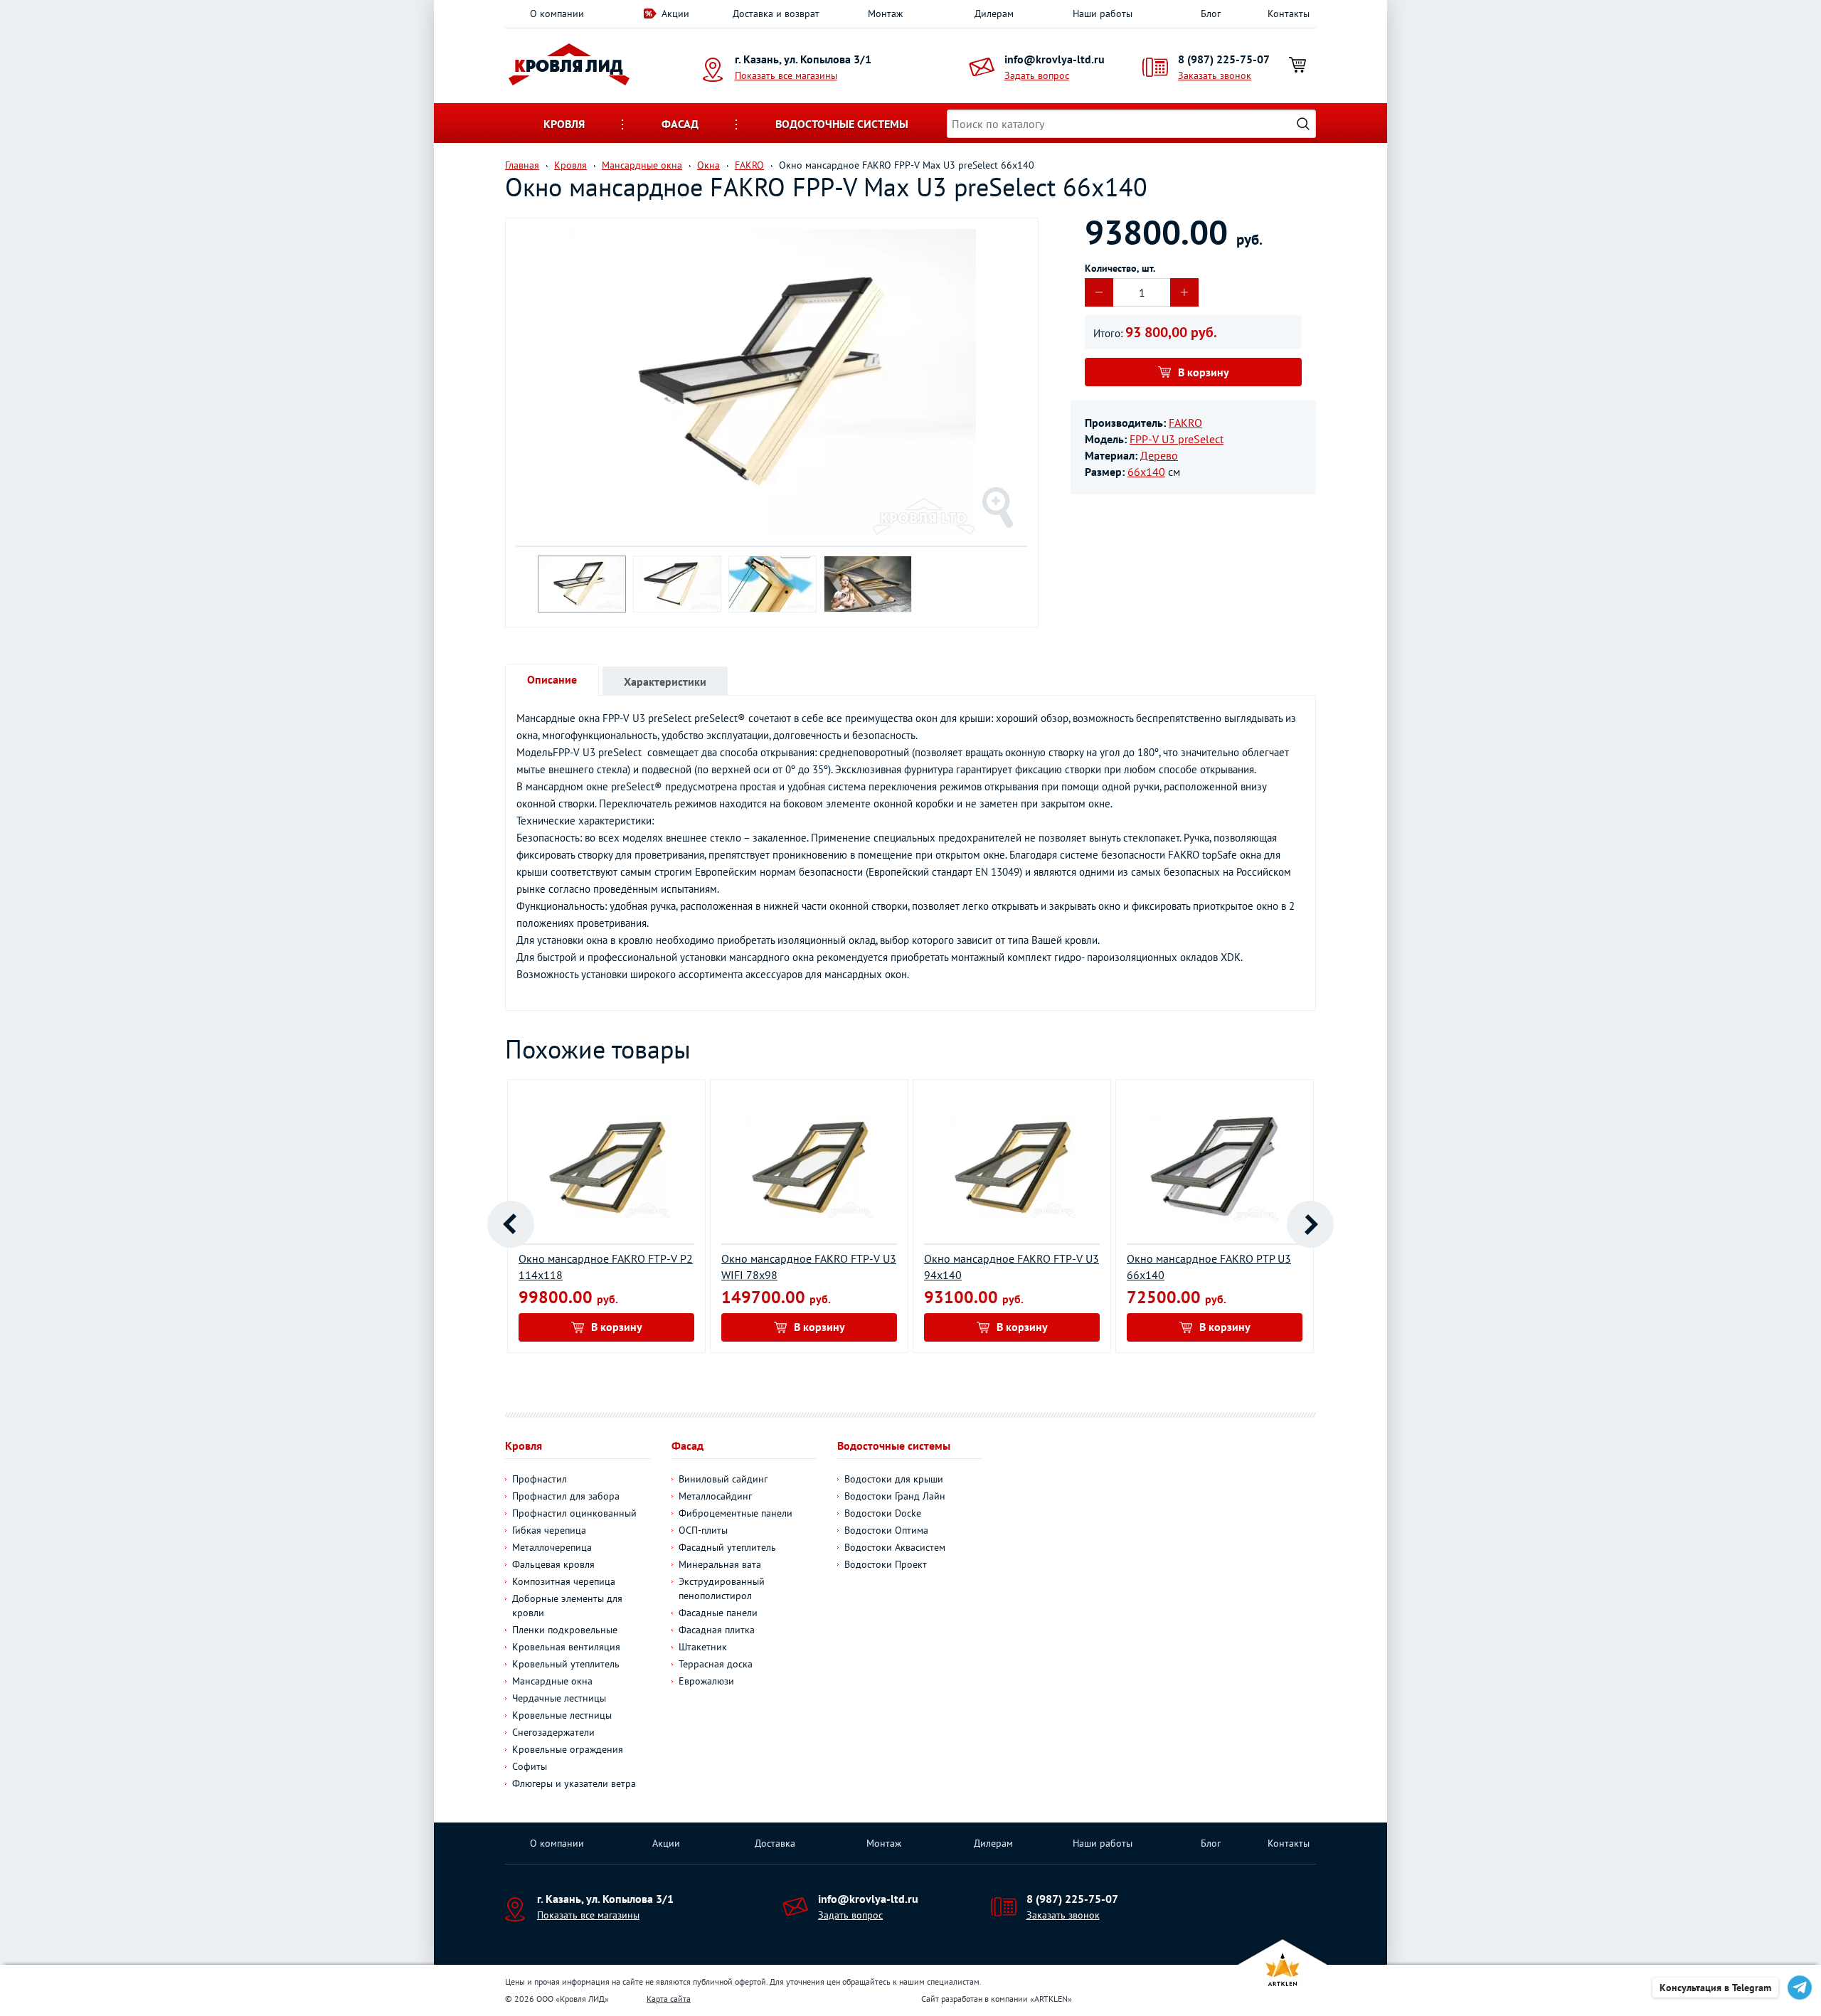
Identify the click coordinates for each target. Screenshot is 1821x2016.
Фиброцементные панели (736, 1513)
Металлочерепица (552, 1547)
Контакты (1289, 14)
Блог (1211, 14)
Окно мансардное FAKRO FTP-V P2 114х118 (606, 1267)
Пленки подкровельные (565, 1630)
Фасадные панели (718, 1613)
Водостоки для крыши (894, 1479)
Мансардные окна (552, 1681)
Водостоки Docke (883, 1513)
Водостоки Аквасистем (895, 1547)
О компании (557, 14)
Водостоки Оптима (886, 1530)
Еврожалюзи (706, 1681)
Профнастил (540, 1479)
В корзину (1204, 372)
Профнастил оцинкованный (574, 1513)
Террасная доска (716, 1664)
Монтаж (885, 14)
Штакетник (703, 1647)
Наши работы (1103, 14)
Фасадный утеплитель (727, 1547)
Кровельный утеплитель (566, 1664)
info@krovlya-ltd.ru (1055, 59)
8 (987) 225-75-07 (1224, 59)
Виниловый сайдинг (723, 1479)
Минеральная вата (720, 1564)
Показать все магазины (786, 75)
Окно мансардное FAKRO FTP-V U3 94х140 (1012, 1267)
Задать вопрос (1037, 75)
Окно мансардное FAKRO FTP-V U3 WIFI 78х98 (809, 1267)
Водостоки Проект (886, 1564)
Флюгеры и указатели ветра (574, 1783)
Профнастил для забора (566, 1496)
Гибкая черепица (549, 1530)
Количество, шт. (1120, 268)
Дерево (1159, 455)
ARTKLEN (1051, 1999)
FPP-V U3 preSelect (1177, 439)
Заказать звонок (1215, 75)
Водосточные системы (842, 124)
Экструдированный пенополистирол (722, 1588)
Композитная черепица (564, 1581)
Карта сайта (669, 1999)
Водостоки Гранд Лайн (895, 1496)
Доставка (775, 1843)
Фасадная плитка (717, 1630)
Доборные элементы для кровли (567, 1606)
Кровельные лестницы (562, 1715)
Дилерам (994, 14)
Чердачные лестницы (559, 1698)
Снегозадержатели (553, 1732)
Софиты (530, 1766)
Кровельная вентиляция (566, 1647)
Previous (511, 1224)
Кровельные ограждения (568, 1749)
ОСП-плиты (703, 1530)
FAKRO (1185, 423)
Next (1310, 1224)
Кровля (564, 124)
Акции (675, 14)
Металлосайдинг (715, 1496)
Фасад (680, 124)
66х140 (1146, 472)
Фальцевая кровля (553, 1564)
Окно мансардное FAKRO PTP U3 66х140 (1209, 1267)
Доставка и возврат (776, 14)
